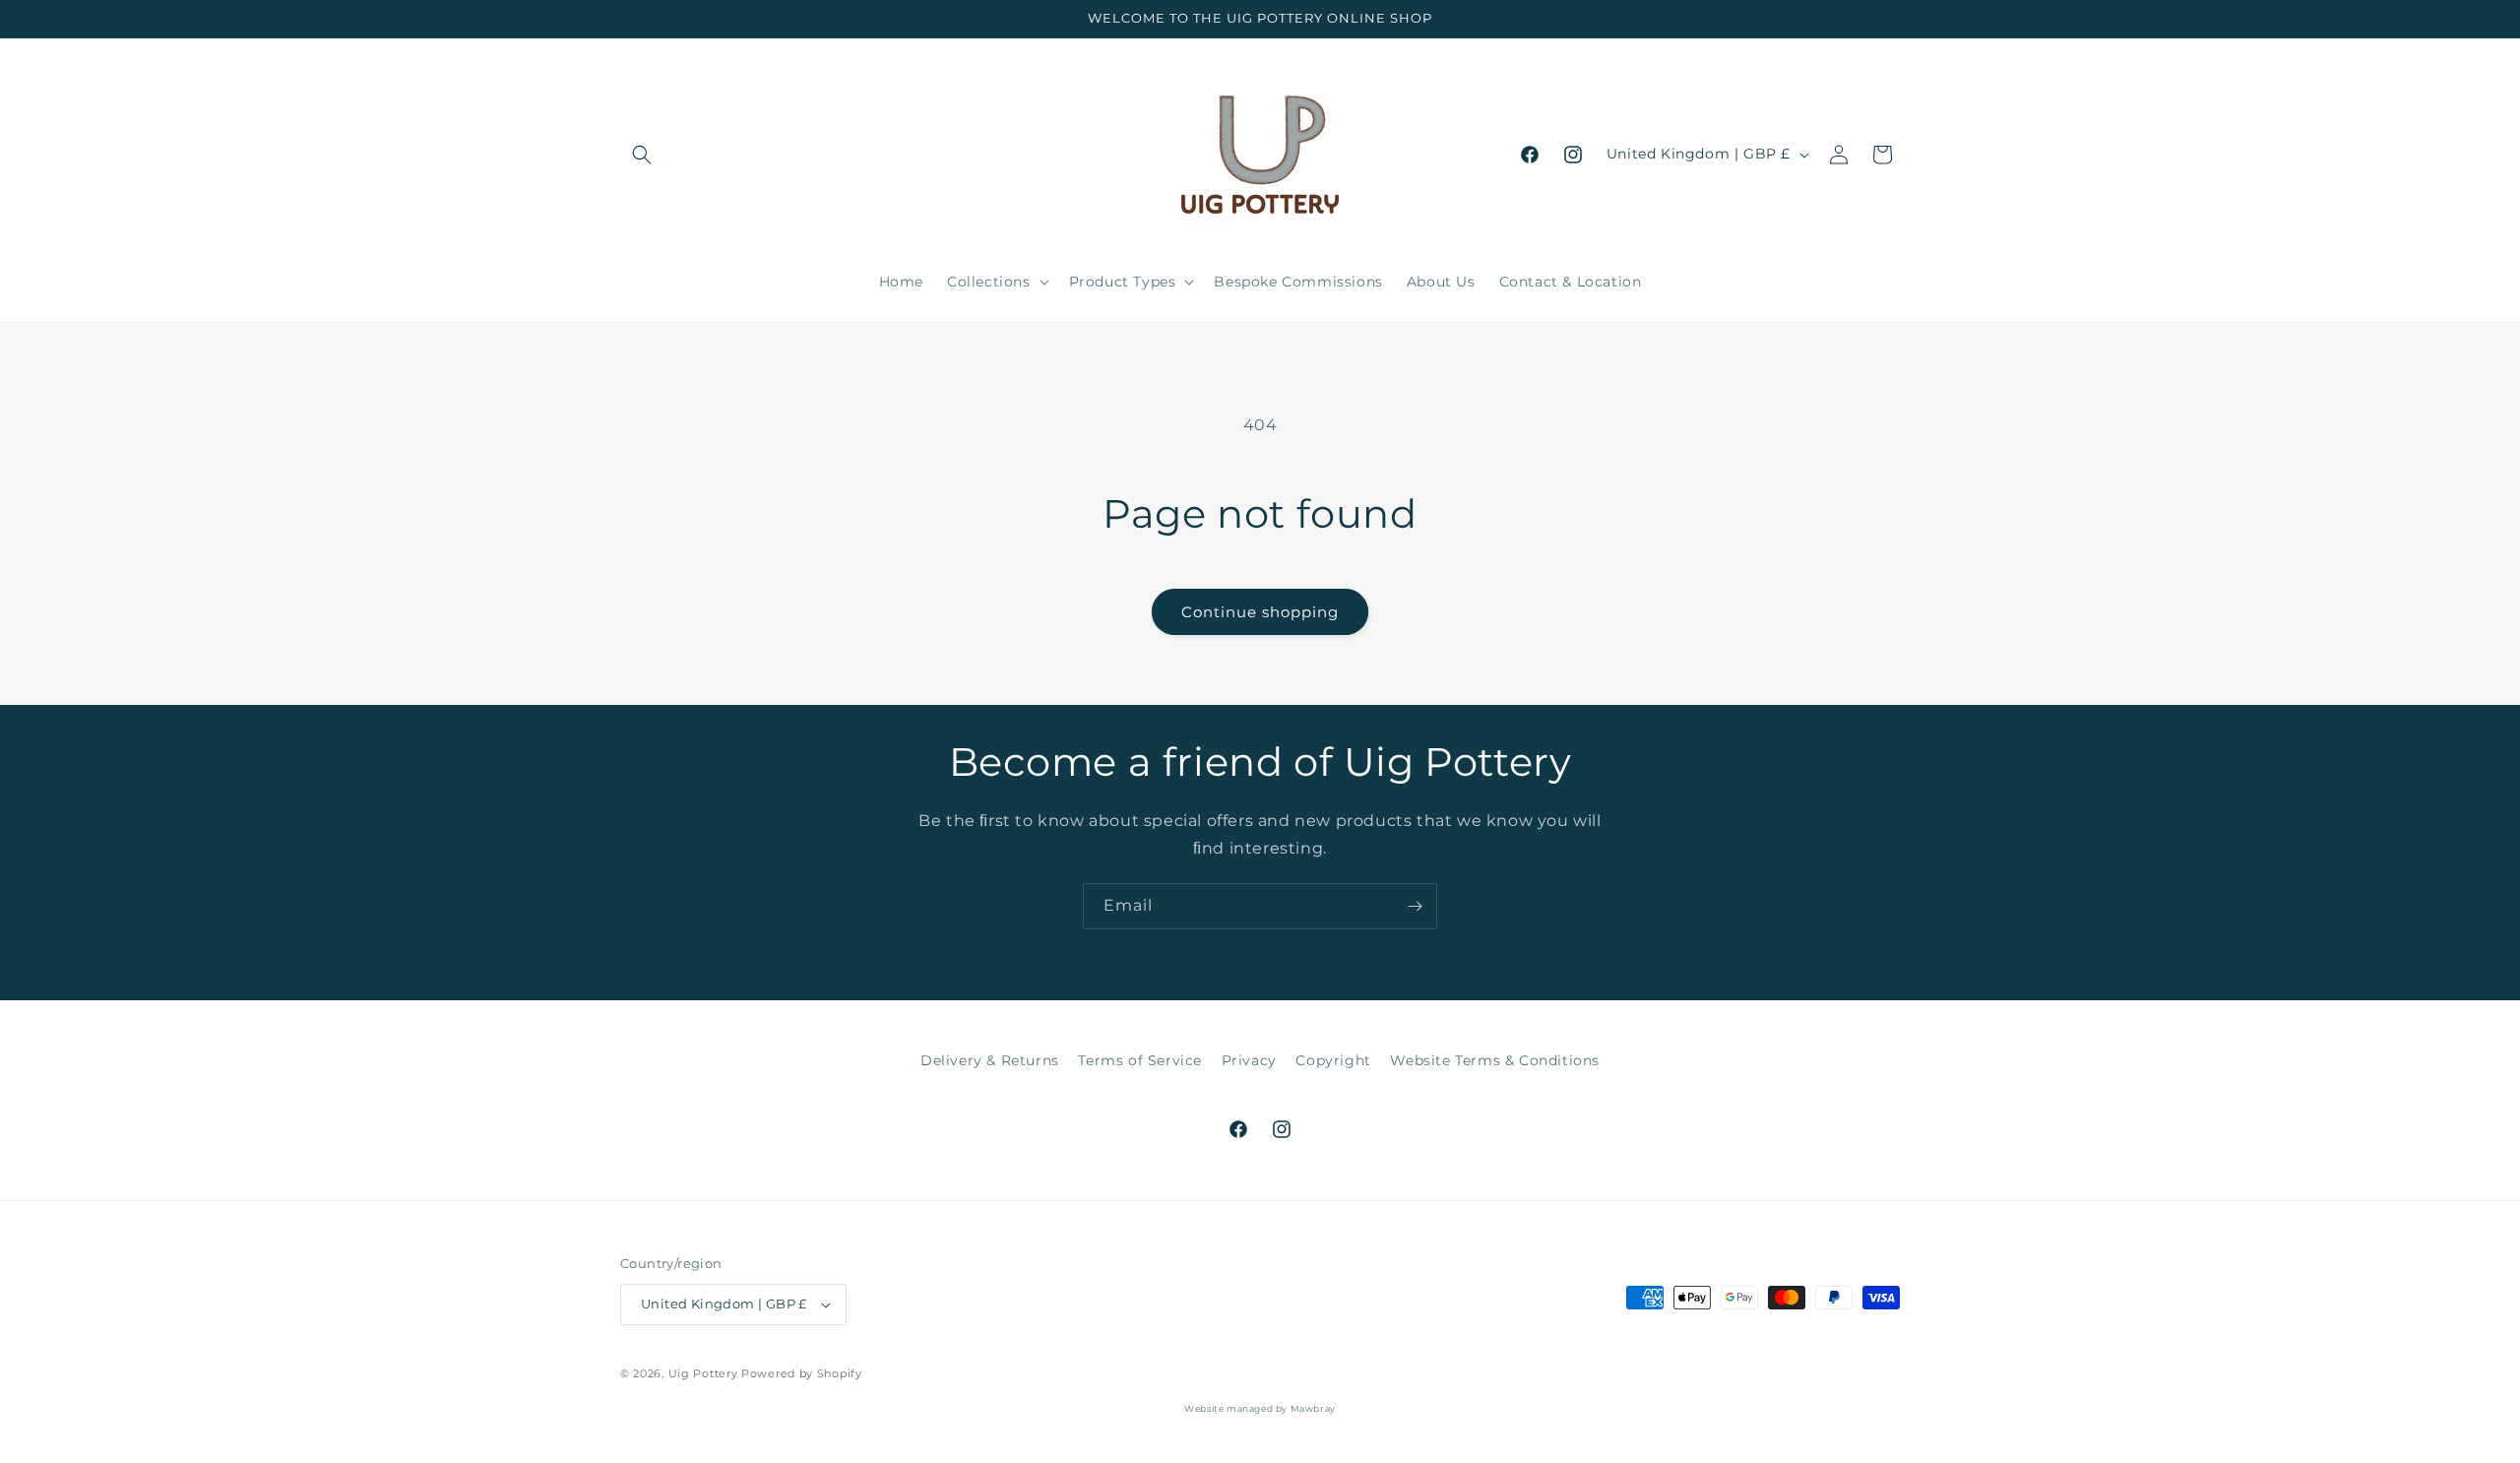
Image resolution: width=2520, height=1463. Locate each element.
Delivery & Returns (990, 1060)
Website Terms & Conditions (1495, 1060)
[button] (642, 155)
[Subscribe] (1415, 906)
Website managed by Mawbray (1260, 1408)
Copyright (1333, 1060)
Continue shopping (1260, 612)
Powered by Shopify (802, 1373)
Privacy (1249, 1060)
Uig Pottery (703, 1373)
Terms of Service (1140, 1060)
